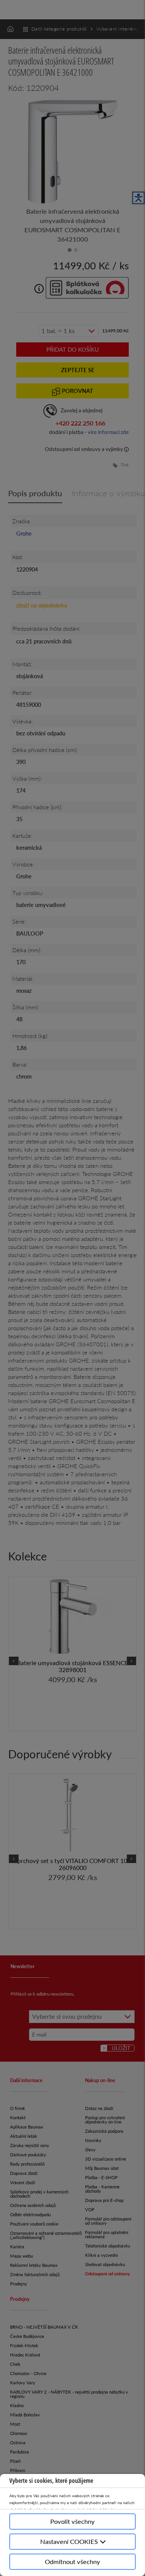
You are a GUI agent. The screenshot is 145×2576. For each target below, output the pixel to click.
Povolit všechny (72, 2521)
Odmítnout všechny (72, 2562)
